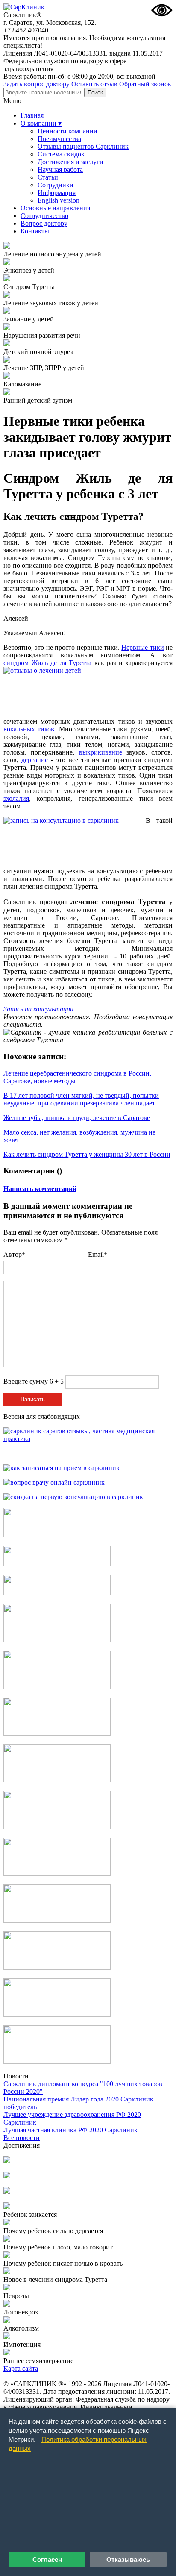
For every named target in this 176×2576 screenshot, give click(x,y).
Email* (98, 1254)
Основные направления (55, 208)
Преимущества (59, 139)
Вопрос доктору (44, 223)
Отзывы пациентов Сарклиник (83, 146)
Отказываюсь (128, 2560)
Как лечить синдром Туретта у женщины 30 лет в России (87, 1154)
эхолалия (16, 798)
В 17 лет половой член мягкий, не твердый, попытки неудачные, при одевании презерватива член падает (81, 1099)
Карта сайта (21, 2368)
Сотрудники (56, 185)
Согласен (47, 2560)
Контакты (35, 231)
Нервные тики (142, 647)
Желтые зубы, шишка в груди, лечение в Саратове (77, 1118)
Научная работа (60, 169)
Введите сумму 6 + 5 (34, 1381)
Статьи (48, 177)
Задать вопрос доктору (37, 84)
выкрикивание (101, 752)
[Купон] (57, 1564)
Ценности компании (67, 131)
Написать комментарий (40, 1189)
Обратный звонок (145, 84)
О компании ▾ (41, 123)
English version (59, 200)
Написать (33, 1399)
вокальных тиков (29, 729)
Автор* (14, 1254)
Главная (32, 115)
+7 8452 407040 (26, 30)
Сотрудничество (44, 216)
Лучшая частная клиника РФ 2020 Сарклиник (70, 2130)
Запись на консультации (38, 1009)
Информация (57, 193)
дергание (35, 760)
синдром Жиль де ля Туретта (47, 663)
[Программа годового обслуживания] (57, 1593)
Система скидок (61, 154)
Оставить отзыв (94, 84)
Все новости (22, 2138)
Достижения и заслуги (70, 162)
